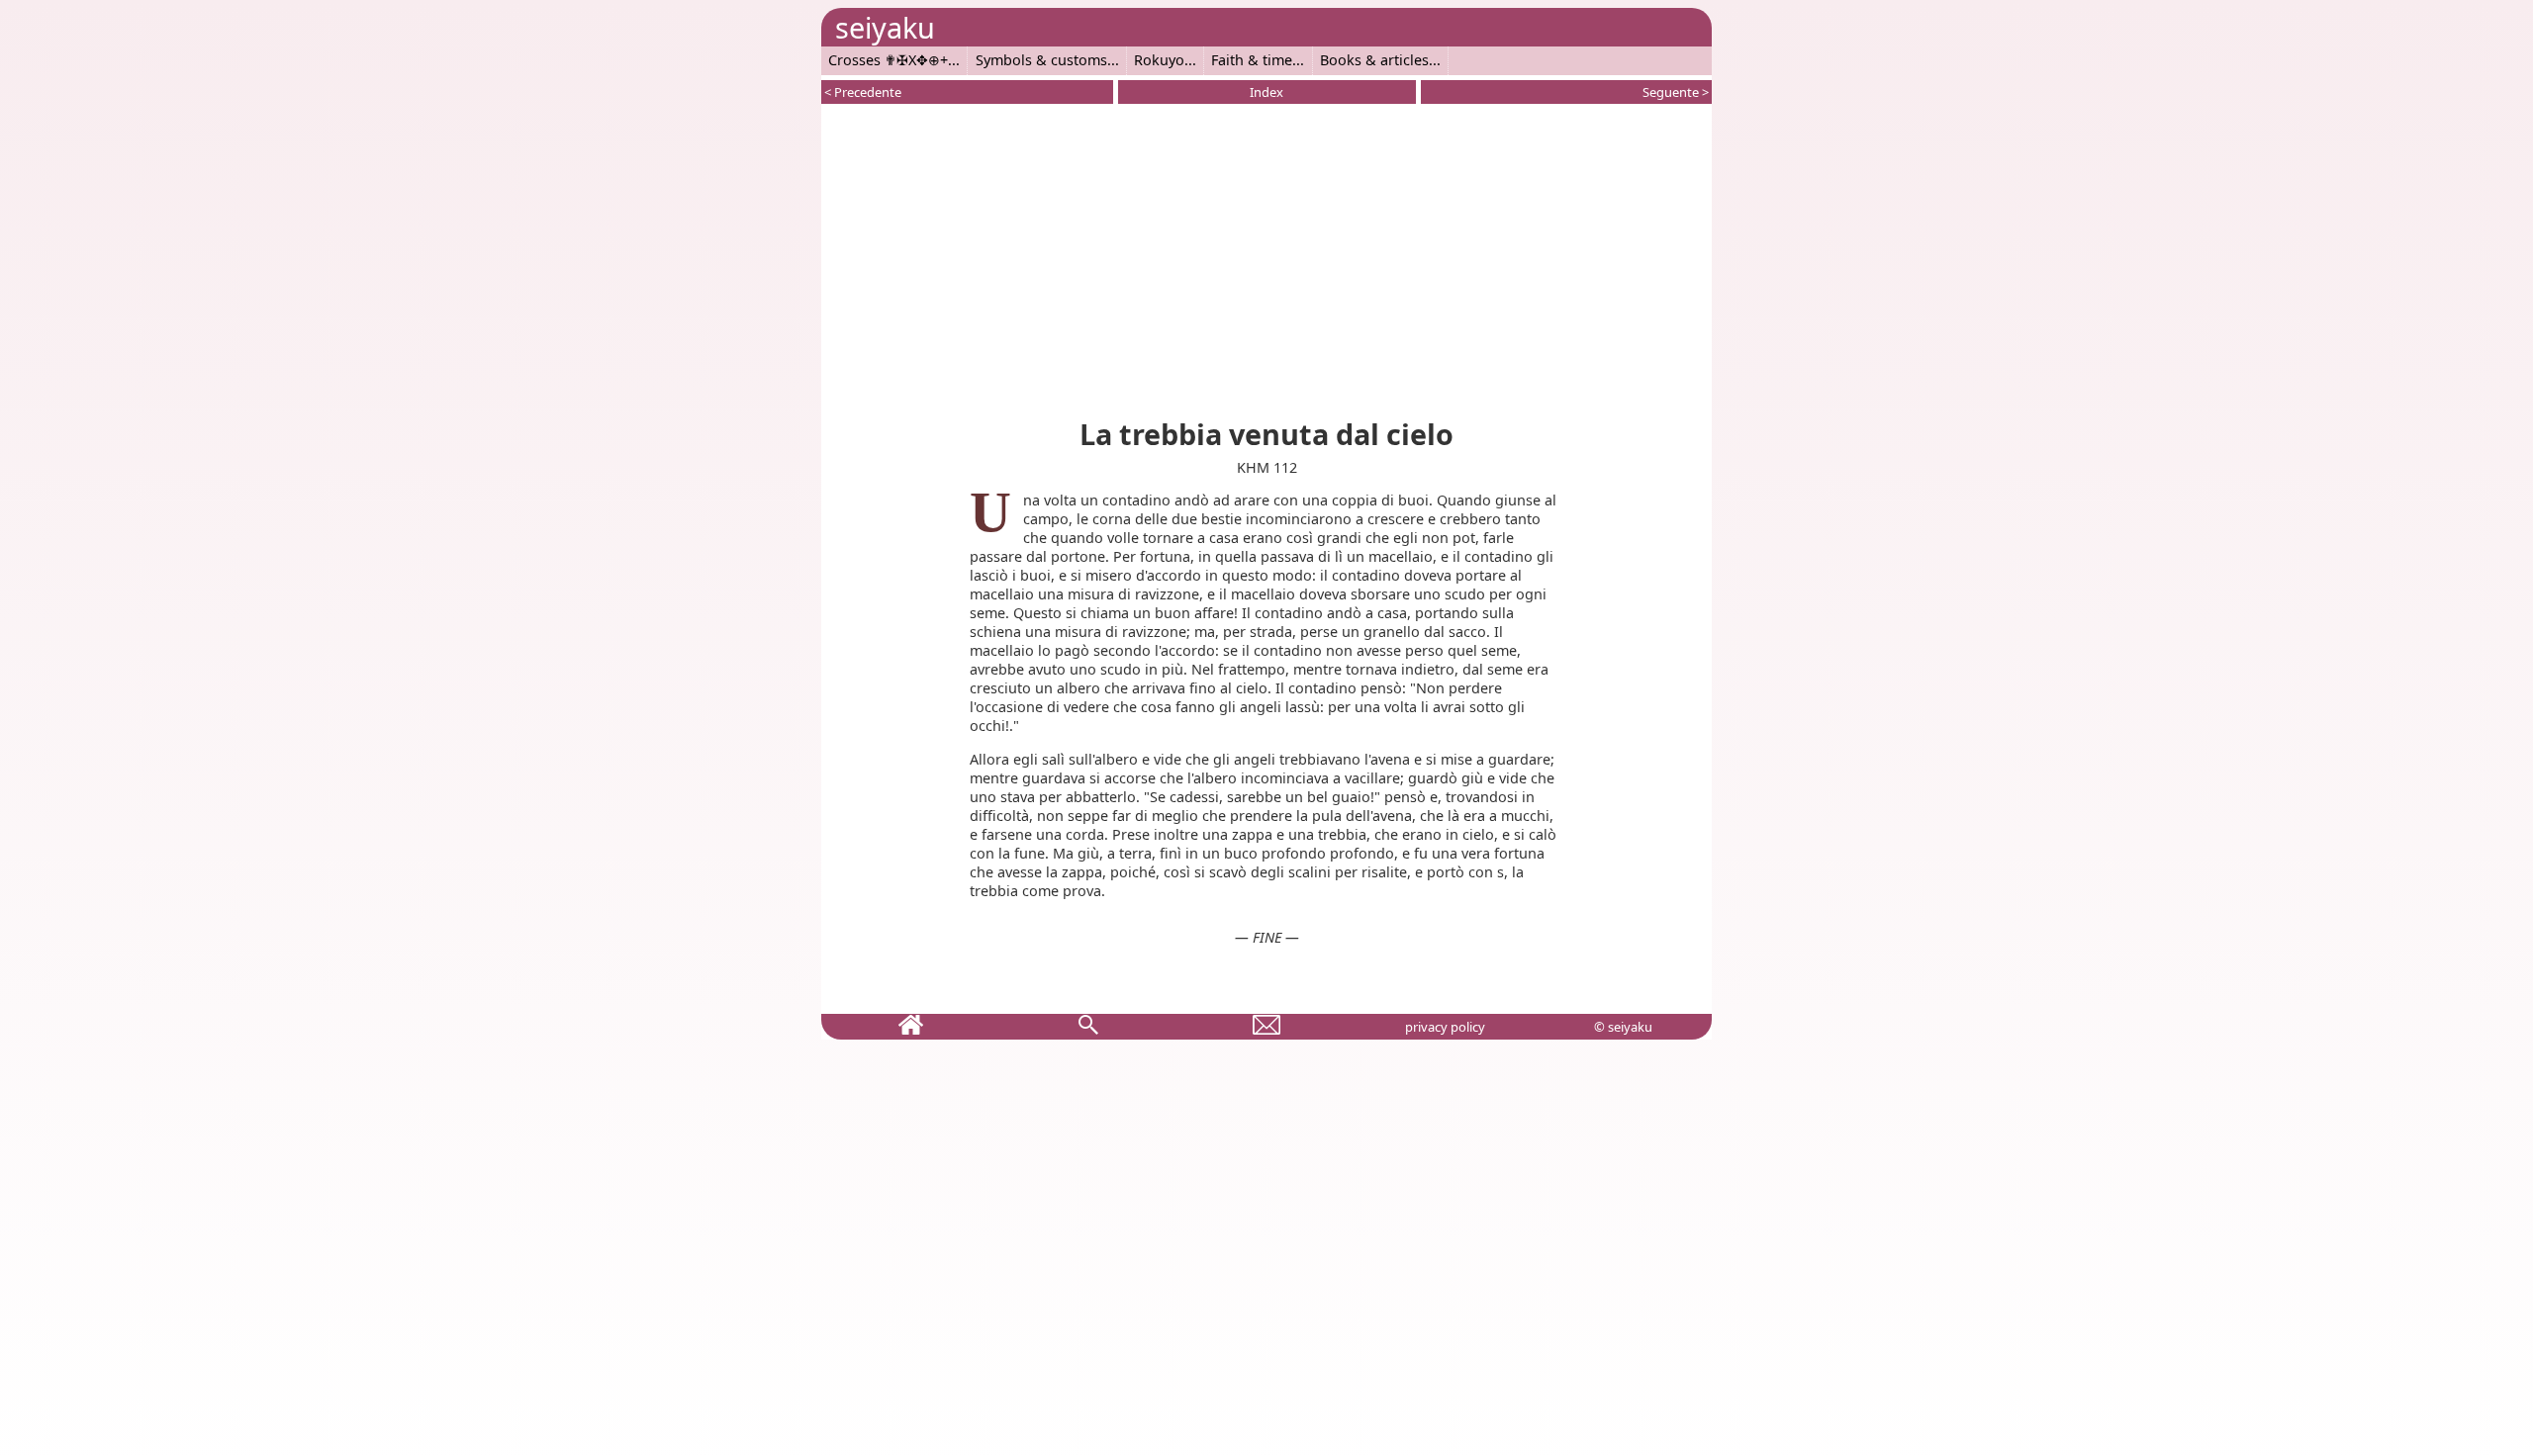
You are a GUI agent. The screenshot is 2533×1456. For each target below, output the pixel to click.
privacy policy (1445, 1027)
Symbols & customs (1041, 60)
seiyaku (885, 27)
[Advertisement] (1266, 257)
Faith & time (1252, 60)
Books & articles (1374, 60)
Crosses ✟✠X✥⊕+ (888, 60)
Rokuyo (1159, 60)
